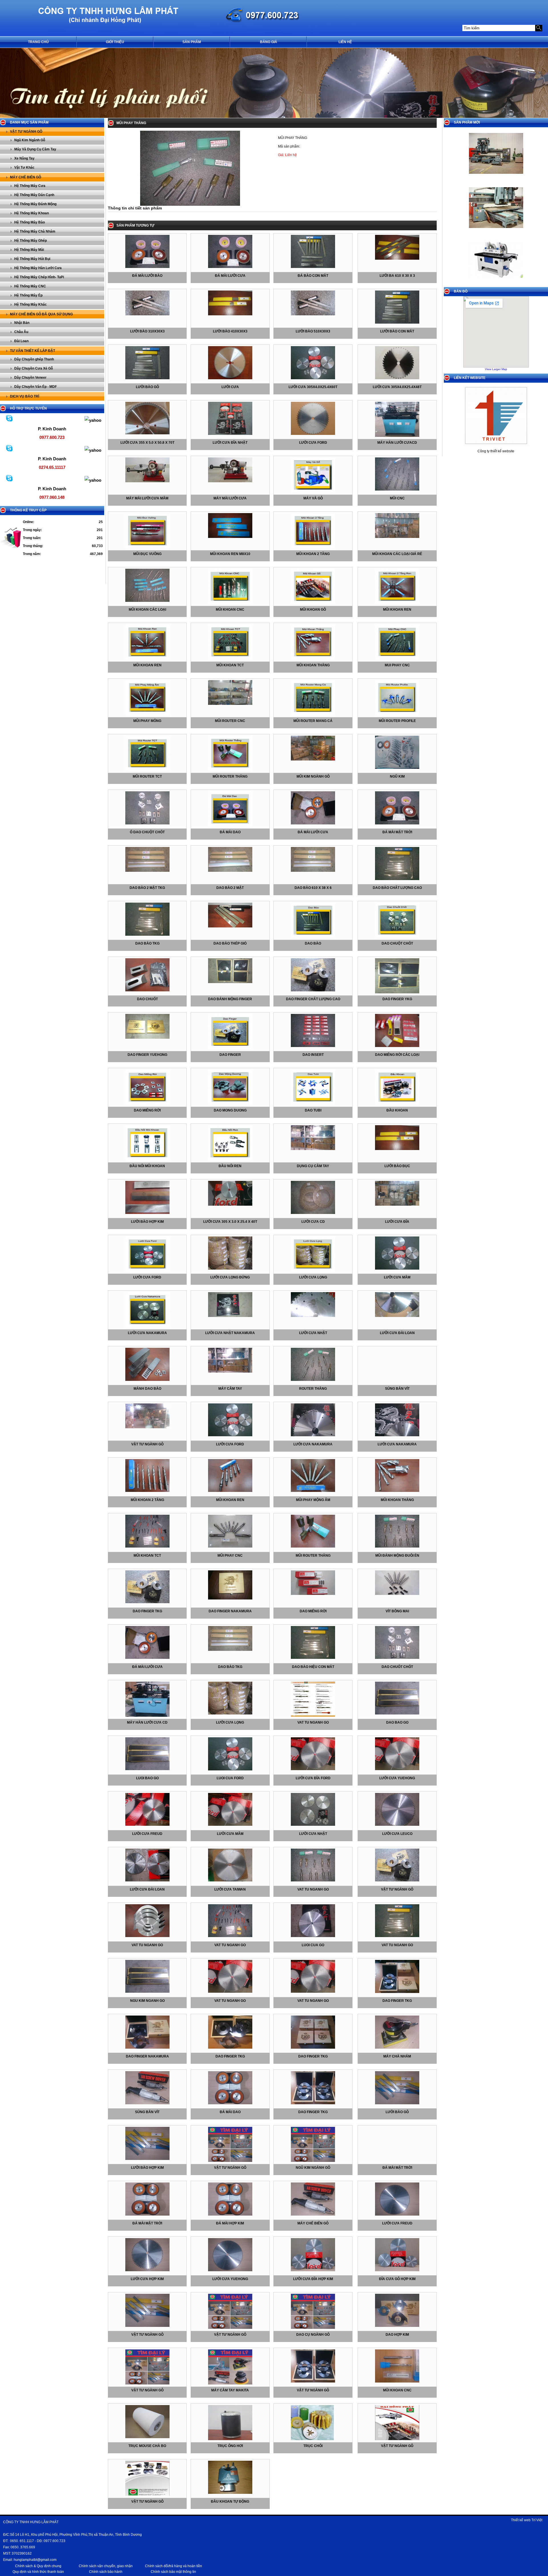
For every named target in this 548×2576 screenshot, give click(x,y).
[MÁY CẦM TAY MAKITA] (230, 2383)
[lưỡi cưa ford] (147, 1270)
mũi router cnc (230, 721)
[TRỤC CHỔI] (313, 2439)
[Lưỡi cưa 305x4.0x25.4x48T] (397, 378)
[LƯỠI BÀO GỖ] (397, 2103)
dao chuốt (147, 999)
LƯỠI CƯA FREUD (397, 2223)
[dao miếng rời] (147, 1104)
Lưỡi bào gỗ (147, 387)
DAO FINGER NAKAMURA (230, 1611)
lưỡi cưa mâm (397, 1277)
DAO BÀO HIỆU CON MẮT (313, 1667)
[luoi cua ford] (230, 1769)
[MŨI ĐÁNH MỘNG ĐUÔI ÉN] (397, 1546)
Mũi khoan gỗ (313, 610)
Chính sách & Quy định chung (38, 2566)
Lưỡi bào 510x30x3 (313, 331)
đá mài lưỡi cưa (313, 832)
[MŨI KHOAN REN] (230, 1491)
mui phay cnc (397, 665)
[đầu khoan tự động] (230, 2493)
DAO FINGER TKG (147, 1611)
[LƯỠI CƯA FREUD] (397, 2214)
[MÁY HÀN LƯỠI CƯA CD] (147, 1716)
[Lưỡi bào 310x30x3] (147, 314)
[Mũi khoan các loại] (147, 601)
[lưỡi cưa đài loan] (397, 1316)
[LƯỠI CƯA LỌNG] (230, 1713)
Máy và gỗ (313, 498)
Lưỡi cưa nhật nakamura (230, 1333)
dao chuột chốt (397, 943)
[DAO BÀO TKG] (230, 1650)
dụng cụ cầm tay (313, 1166)
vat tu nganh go (313, 1722)
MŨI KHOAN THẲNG (397, 1500)
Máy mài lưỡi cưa (230, 498)
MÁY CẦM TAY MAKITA (230, 2390)
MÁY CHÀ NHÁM (397, 2056)
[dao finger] (230, 1048)
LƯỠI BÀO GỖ (397, 2112)
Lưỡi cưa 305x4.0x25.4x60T (313, 387)
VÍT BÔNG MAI (397, 1611)
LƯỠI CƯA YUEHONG (230, 2279)
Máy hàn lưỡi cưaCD (397, 443)
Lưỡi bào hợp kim (147, 1222)
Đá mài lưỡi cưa (230, 276)
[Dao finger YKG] (397, 992)
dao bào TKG (147, 943)
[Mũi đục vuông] (147, 547)
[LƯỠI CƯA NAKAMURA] (313, 1435)
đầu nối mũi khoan (147, 1166)
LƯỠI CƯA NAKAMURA (313, 1444)
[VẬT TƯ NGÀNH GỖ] (230, 2161)
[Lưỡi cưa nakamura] (147, 1326)
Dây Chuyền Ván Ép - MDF (36, 387)
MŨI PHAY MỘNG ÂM (313, 1500)
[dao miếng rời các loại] (397, 1046)
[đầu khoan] (397, 1104)
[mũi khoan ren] (397, 603)
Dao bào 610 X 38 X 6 (313, 888)
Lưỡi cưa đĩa (397, 1222)
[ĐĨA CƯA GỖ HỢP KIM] (397, 2270)
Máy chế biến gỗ (26, 177)
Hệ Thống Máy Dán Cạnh (34, 195)
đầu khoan (397, 1110)
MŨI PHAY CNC (230, 1556)
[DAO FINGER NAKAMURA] (230, 1598)
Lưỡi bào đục (397, 1166)
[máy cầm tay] (230, 1371)
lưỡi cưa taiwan (230, 1889)
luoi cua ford (230, 1778)
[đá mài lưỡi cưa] (313, 823)
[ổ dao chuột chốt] (147, 823)
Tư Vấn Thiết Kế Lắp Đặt (33, 351)
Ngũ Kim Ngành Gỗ (30, 140)
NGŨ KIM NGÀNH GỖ (313, 2168)
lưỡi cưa (230, 387)
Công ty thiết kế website (496, 451)
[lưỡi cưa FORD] (230, 1435)
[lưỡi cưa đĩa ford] (313, 1769)
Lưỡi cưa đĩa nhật (230, 443)
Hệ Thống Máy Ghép (31, 241)
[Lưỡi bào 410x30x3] (230, 314)
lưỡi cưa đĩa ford (313, 1778)
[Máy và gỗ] (313, 491)
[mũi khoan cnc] (397, 2381)
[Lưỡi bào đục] (397, 1149)
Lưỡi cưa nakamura (147, 1333)
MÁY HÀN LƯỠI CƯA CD (147, 1722)
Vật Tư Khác (24, 168)
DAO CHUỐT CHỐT (397, 1667)
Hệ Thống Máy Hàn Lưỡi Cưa (38, 268)
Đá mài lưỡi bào (147, 276)
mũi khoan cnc (397, 2390)
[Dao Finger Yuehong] (147, 1038)
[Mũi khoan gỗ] (313, 603)
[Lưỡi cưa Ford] (313, 434)
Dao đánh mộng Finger (230, 999)
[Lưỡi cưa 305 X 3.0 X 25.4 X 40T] (230, 1205)
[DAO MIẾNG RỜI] (313, 1594)
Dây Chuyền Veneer (30, 378)
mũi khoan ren (397, 610)
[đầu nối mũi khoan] (147, 1159)
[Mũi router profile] (397, 714)
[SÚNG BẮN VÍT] (147, 2103)
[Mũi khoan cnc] (230, 603)
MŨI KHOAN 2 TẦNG (147, 1500)
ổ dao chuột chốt (147, 832)
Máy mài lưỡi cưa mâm (147, 498)
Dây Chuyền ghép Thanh (34, 359)
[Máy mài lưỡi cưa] (230, 481)
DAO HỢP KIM (397, 2335)
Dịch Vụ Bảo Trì (25, 396)
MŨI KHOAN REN (230, 1500)
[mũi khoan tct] (230, 658)
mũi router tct (147, 776)
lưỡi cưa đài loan (397, 1333)
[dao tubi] (313, 1104)
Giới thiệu (115, 42)
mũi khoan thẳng (313, 665)
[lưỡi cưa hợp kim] (147, 2270)
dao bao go (397, 1722)
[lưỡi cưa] (230, 378)
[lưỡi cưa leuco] (397, 1825)
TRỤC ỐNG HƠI (230, 2446)
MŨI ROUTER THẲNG (313, 1556)
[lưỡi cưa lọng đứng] (230, 1268)
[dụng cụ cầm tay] (313, 1149)
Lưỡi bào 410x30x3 (230, 331)
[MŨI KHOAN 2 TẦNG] (147, 1491)
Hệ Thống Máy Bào (30, 222)
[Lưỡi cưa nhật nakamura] (230, 1316)
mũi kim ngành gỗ (313, 776)
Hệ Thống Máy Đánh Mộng (35, 204)
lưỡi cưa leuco (397, 1834)
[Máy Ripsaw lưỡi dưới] (496, 225)
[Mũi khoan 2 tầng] (313, 547)
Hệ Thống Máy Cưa (30, 186)
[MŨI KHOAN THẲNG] (397, 1491)
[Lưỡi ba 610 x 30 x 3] (397, 259)
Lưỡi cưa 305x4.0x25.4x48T (397, 387)
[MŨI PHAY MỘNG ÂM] (313, 1491)
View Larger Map (496, 369)
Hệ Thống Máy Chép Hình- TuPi (39, 277)
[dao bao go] (397, 1713)
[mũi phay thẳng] (190, 205)
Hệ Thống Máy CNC (30, 286)
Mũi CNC (397, 498)
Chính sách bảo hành (106, 2572)
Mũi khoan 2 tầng (313, 554)
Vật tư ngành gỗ (26, 132)
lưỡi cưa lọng (313, 1277)
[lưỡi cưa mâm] (397, 1268)
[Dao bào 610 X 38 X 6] (313, 871)
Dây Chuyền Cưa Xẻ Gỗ (34, 368)
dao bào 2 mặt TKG (147, 888)
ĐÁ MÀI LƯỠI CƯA (147, 1667)
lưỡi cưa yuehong (397, 1778)
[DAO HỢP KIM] (397, 2326)
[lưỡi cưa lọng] (313, 1270)
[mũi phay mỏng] (147, 714)
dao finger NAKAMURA (147, 2056)
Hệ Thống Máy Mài (29, 250)
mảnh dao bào (147, 1389)
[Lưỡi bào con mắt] (397, 322)
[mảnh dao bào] (147, 1380)
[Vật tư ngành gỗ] (397, 1880)
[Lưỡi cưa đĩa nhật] (230, 434)
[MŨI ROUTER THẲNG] (313, 1546)
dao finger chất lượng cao (313, 999)
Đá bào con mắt (313, 276)
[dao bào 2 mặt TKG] (147, 871)
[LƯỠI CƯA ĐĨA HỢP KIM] (313, 2270)
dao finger (230, 1055)
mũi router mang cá (313, 721)
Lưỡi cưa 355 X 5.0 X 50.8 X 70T (147, 443)
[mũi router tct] (147, 770)
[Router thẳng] (313, 1380)
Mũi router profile (397, 721)
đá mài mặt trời (397, 832)
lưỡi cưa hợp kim (147, 2279)
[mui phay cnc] (397, 658)
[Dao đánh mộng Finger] (230, 982)
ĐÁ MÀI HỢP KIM (230, 2223)
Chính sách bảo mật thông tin (173, 2572)
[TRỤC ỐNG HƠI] (230, 2439)
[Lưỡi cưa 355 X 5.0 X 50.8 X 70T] (147, 433)
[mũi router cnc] (230, 704)
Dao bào (313, 943)
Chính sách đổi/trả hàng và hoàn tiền (174, 2566)
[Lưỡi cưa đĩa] (397, 1205)
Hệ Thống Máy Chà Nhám (35, 231)
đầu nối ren (230, 1166)
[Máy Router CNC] (496, 176)
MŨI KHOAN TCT (147, 1556)
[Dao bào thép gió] (230, 926)
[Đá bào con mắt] (313, 267)
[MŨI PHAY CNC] (230, 1546)
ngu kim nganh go (147, 2001)
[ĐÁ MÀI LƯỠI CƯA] (147, 1658)
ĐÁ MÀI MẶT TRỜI (397, 2168)
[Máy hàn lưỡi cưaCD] (397, 436)
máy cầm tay (230, 1389)
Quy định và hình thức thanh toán (38, 2572)
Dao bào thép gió (230, 943)
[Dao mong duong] (230, 1104)
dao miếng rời (147, 1110)
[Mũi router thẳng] (230, 770)
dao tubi (313, 1110)
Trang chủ (38, 42)
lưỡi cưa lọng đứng (230, 1277)
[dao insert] (313, 1046)
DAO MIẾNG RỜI (313, 1611)
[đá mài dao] (230, 825)
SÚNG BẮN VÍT (147, 2112)
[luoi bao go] (147, 1769)
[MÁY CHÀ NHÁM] (397, 2048)
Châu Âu (21, 332)
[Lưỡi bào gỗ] (147, 378)
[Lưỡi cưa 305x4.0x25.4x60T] (313, 378)
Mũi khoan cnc (230, 610)
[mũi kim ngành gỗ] (313, 759)
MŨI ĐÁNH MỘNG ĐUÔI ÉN (397, 1556)
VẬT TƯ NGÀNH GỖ (230, 2168)
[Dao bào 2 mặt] (230, 871)
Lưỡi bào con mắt (397, 331)
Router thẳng (313, 1389)
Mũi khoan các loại (147, 610)
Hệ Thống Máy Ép (28, 295)
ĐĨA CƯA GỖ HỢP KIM (397, 2279)
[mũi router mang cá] (313, 714)
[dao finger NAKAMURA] (147, 2048)
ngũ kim (397, 776)
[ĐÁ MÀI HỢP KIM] (230, 2214)
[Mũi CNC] (397, 489)
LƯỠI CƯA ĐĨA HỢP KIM (313, 2279)
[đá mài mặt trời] (397, 823)
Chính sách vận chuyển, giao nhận (106, 2566)
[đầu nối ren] (230, 1159)
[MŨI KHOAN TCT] (147, 1546)
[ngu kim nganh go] (147, 1992)
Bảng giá (269, 42)
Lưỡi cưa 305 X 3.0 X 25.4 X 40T (230, 1222)
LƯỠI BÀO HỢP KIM (147, 2168)
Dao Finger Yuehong (147, 1055)
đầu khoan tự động (230, 2502)
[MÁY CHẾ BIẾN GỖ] (313, 2214)
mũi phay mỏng (147, 721)
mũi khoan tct (230, 665)
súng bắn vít (397, 1389)
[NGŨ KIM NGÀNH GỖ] (313, 2161)
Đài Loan (21, 341)
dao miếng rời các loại (397, 1055)
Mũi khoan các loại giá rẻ (397, 554)
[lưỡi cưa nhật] (313, 1316)
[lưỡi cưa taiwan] (230, 1880)
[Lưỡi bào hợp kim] (147, 1213)
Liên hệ (345, 42)
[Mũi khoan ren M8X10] (230, 537)
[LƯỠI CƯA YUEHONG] (230, 2270)
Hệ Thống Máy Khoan (32, 213)
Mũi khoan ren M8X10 (230, 554)
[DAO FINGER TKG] (147, 1602)
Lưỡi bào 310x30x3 (147, 331)
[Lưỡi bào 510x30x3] (313, 314)
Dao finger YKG (397, 999)
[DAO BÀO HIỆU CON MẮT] (313, 1658)
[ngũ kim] (397, 768)
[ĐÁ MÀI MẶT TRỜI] (147, 2214)
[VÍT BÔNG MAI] (397, 1594)
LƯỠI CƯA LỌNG (230, 1722)
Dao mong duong (230, 1110)
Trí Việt (537, 2520)
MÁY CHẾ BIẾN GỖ (313, 2223)
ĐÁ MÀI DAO (230, 2112)
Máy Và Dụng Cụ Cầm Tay (35, 149)
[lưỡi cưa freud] (147, 1825)
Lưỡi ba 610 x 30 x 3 (397, 276)
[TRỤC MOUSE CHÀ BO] (147, 2437)
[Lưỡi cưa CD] (313, 1213)
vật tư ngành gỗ (147, 1444)
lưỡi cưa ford (147, 1277)
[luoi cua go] (313, 1936)
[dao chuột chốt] (397, 937)
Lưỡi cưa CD (313, 1222)
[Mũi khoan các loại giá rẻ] (397, 537)
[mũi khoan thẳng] (313, 658)
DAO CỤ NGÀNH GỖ (313, 2335)
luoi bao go (147, 1778)
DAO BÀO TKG (230, 1667)
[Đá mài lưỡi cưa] (230, 267)
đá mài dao (230, 832)
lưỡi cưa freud (147, 1834)
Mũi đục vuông (147, 554)
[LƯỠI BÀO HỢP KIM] (147, 2159)
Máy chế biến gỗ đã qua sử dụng (41, 314)
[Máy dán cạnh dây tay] (496, 284)
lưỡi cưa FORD (230, 1444)
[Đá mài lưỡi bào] (147, 267)
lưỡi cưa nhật (313, 1333)
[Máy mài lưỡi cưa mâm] (147, 481)
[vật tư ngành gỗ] (147, 1427)
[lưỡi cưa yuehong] (397, 1769)
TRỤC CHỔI (313, 2446)
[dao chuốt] (147, 990)
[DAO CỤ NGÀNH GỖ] (313, 2328)
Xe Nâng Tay (24, 158)
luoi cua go (313, 1945)
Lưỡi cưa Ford (313, 443)
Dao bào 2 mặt (230, 888)
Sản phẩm (192, 42)
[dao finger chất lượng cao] (313, 990)
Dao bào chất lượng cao (397, 888)
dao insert (313, 1055)
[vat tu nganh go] (313, 1716)
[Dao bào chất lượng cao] (397, 879)
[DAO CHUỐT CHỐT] (397, 1658)
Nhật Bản (22, 323)
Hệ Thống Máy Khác (31, 304)
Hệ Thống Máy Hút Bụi (32, 259)
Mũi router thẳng (230, 776)
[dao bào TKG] (147, 935)
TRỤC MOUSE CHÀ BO (147, 2446)
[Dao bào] (313, 937)
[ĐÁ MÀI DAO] (230, 2103)
